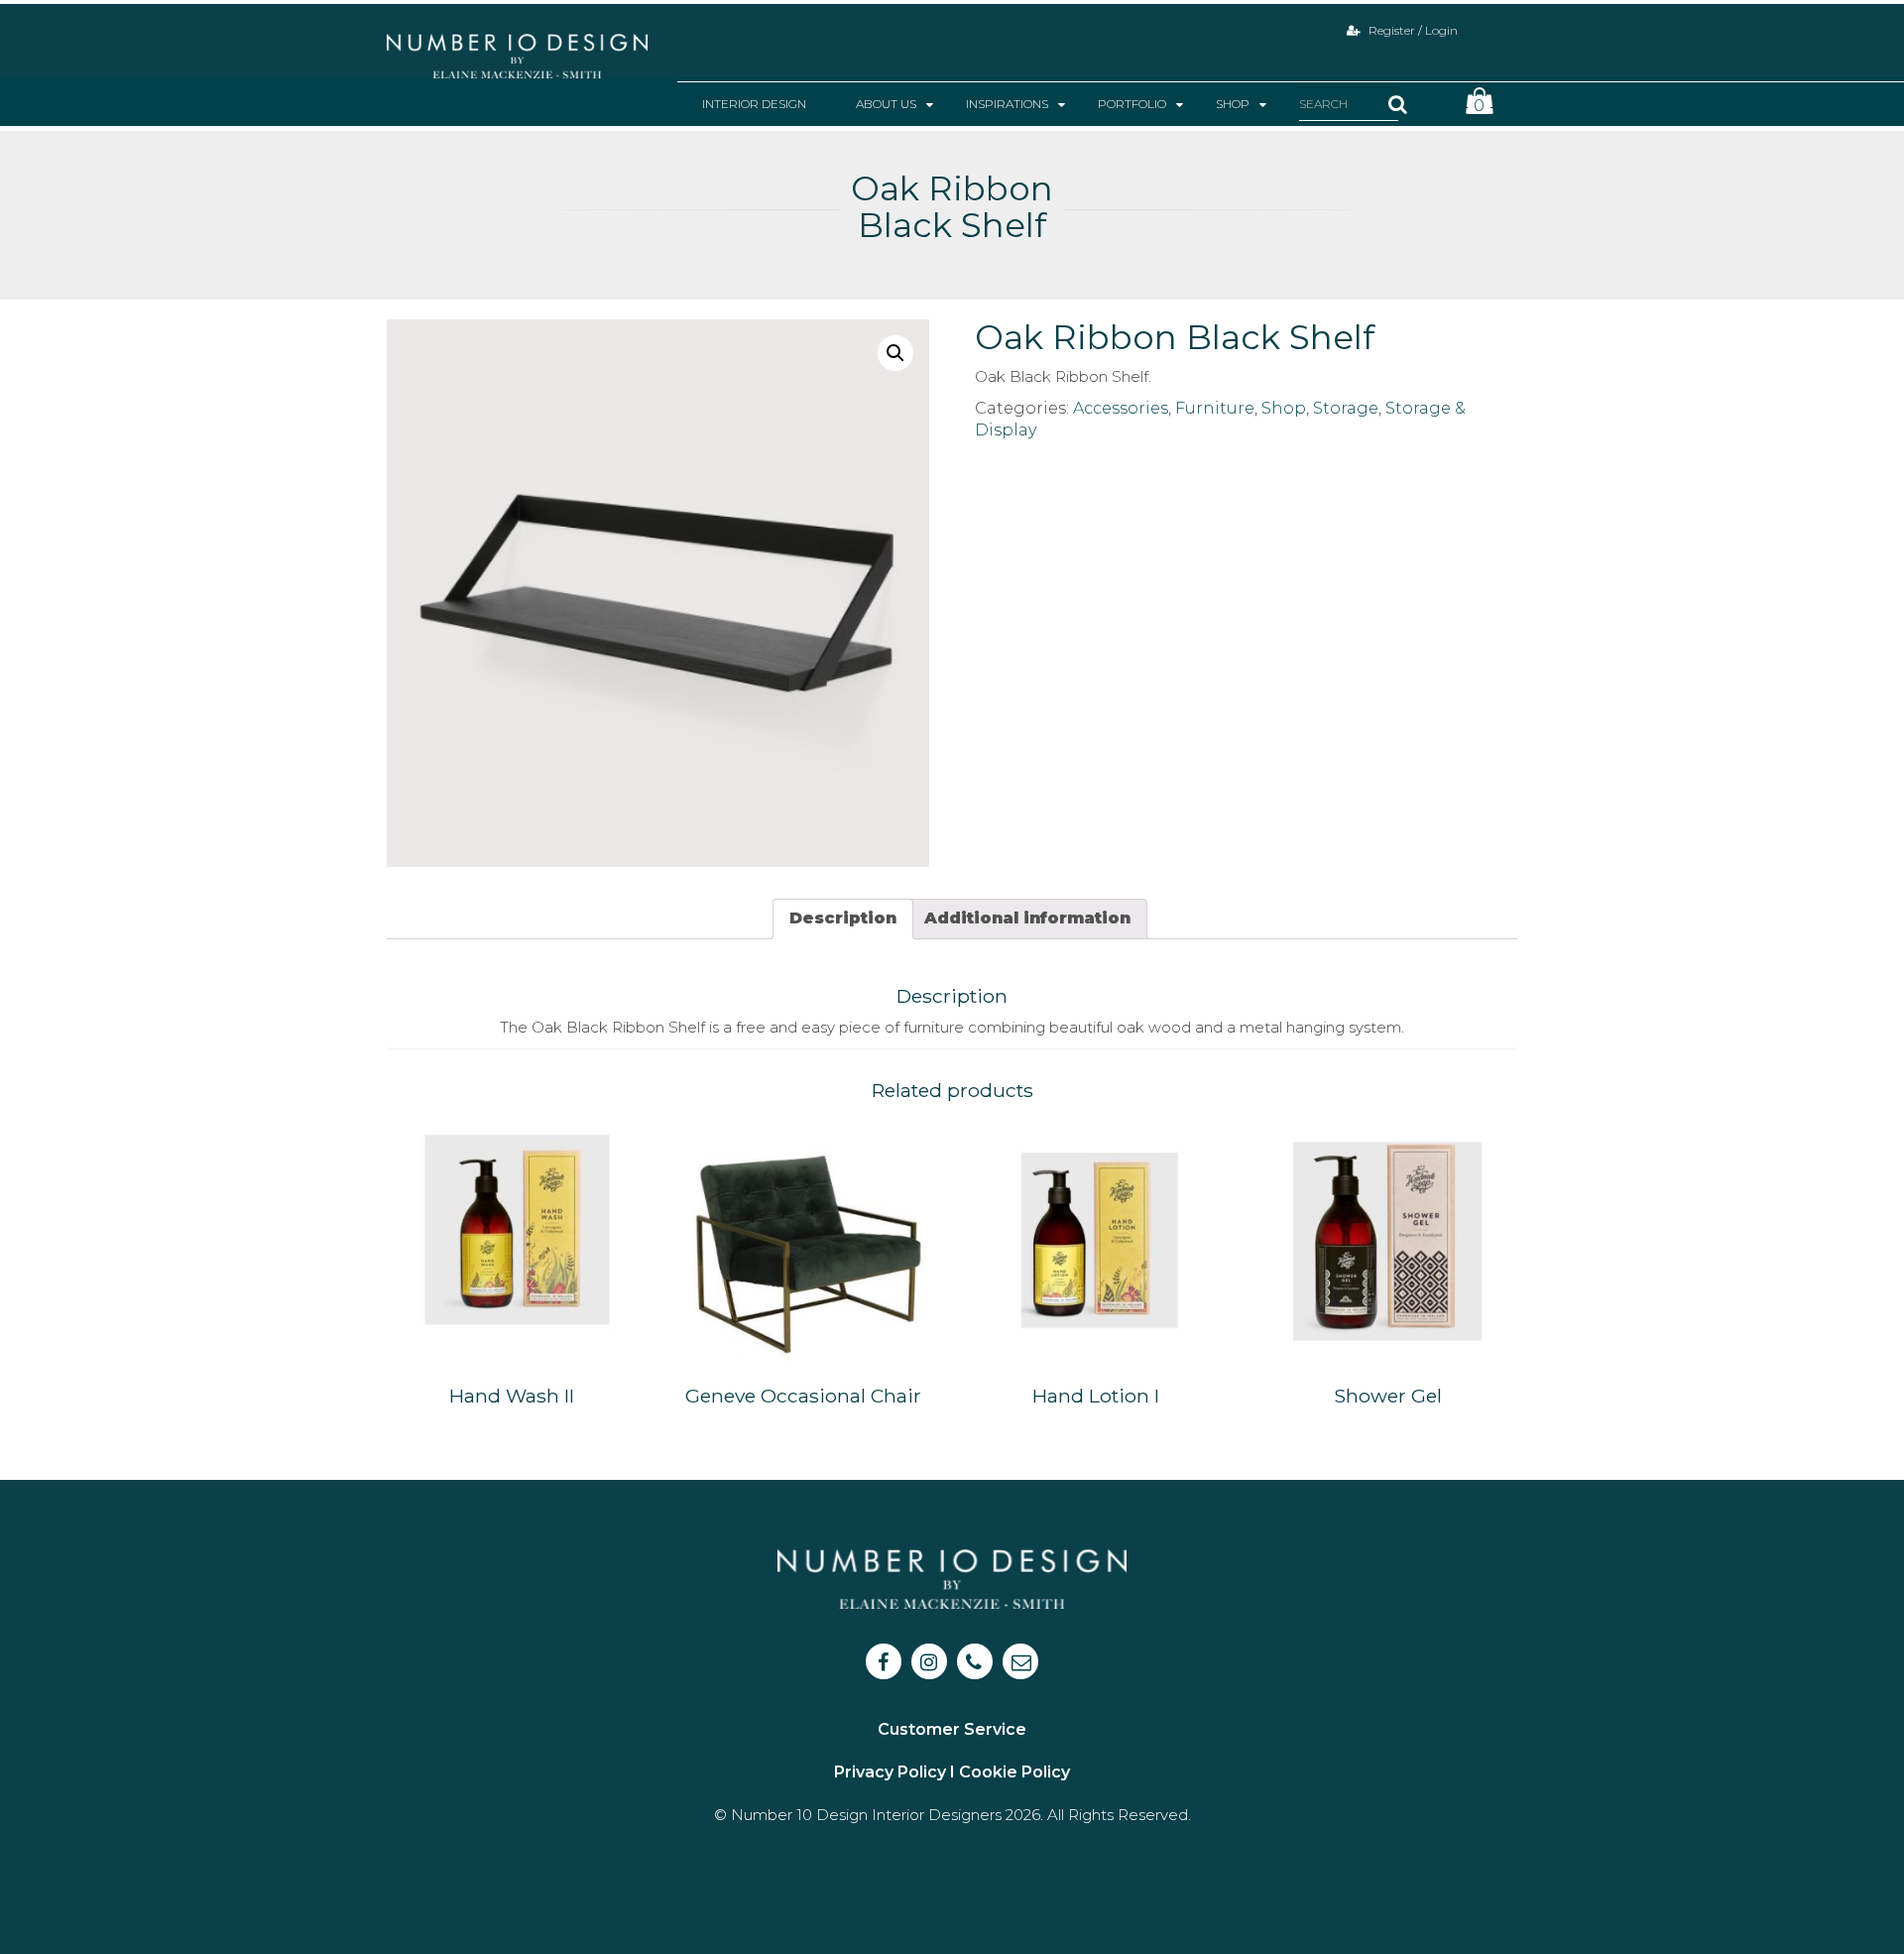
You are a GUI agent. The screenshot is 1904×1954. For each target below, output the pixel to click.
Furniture (1215, 408)
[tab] (843, 919)
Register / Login (1412, 30)
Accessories (1121, 408)
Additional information (1027, 918)
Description (843, 918)
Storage (1346, 408)
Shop (1284, 408)
